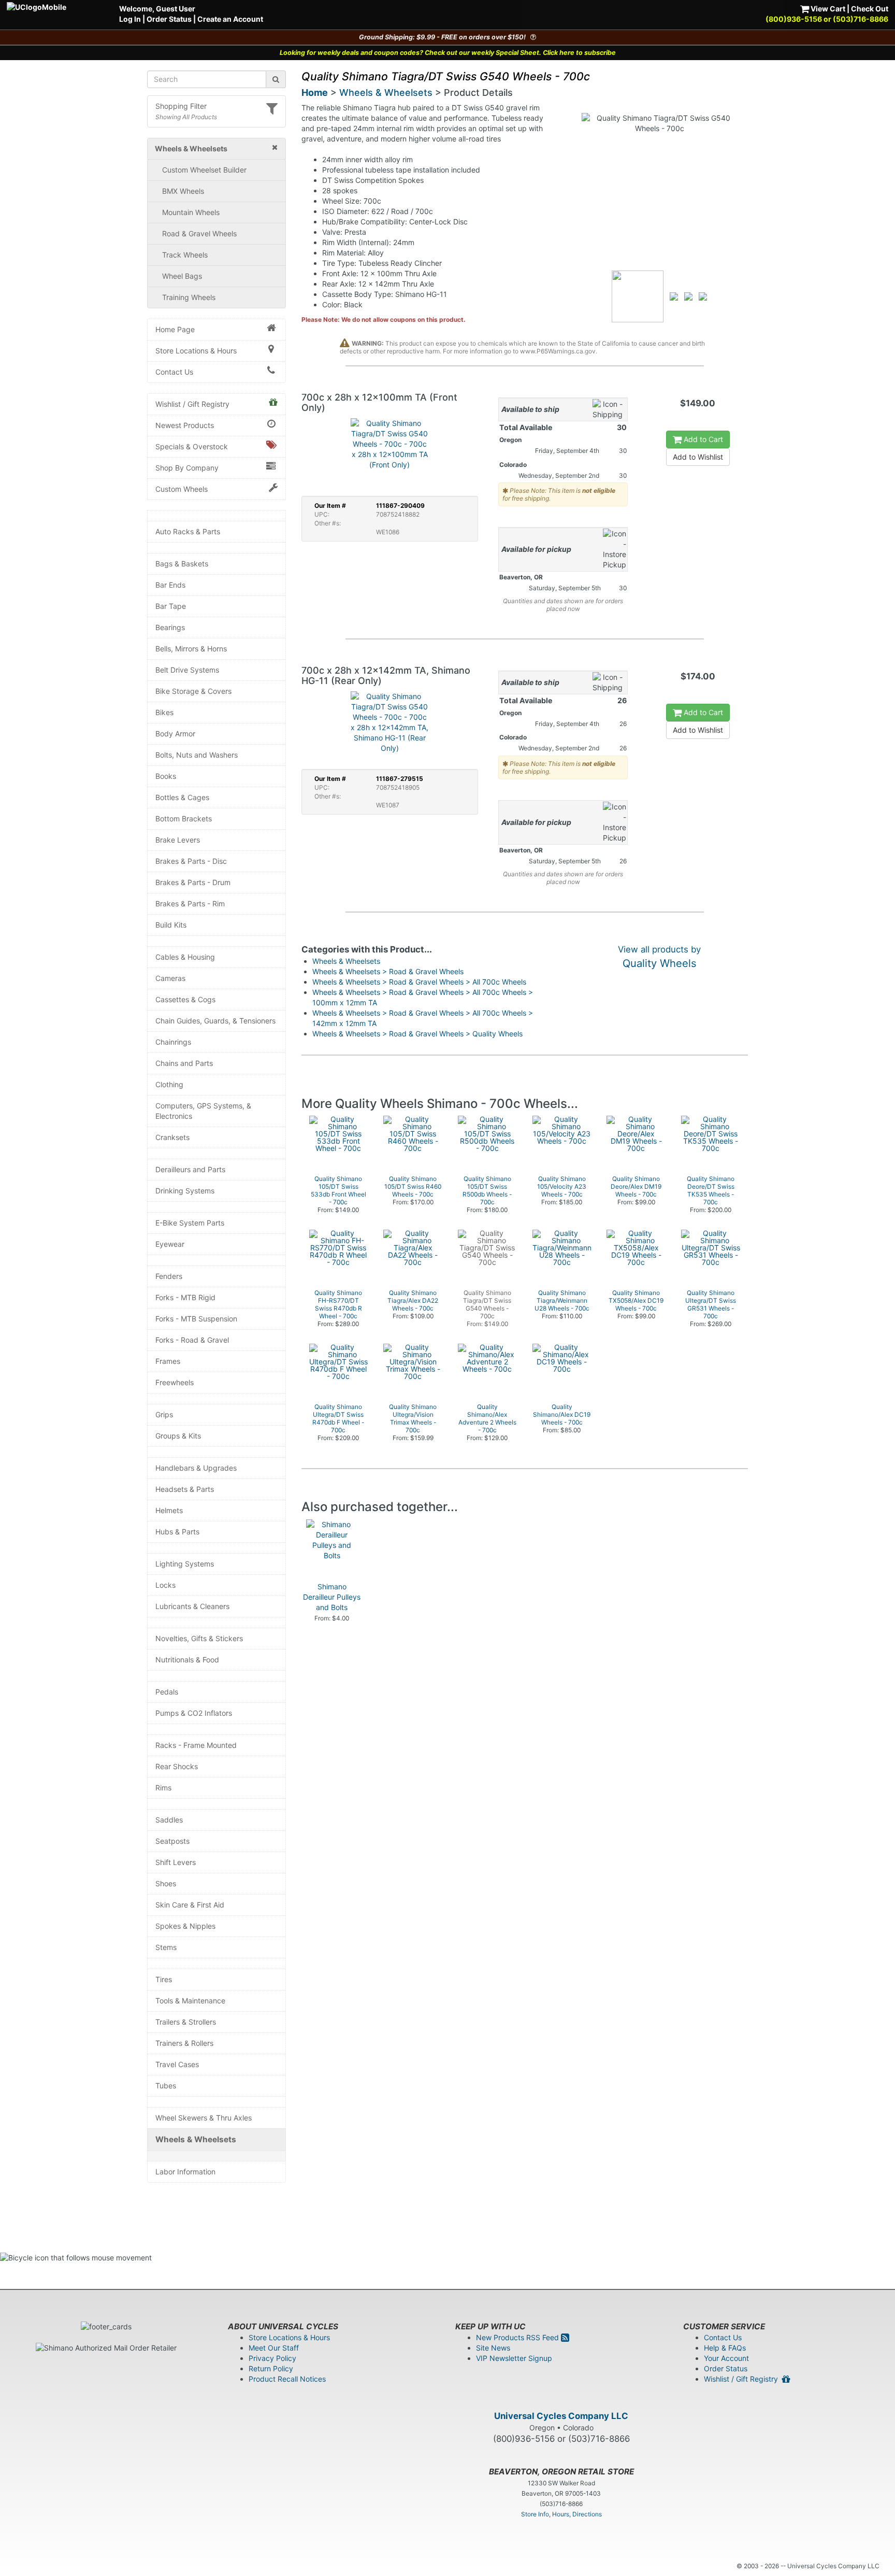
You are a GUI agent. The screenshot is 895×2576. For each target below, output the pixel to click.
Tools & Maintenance (190, 2001)
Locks (165, 1585)
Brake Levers (178, 840)
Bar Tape (171, 606)
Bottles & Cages (182, 797)
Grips (164, 1414)
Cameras (170, 978)
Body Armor (175, 734)
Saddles (169, 1820)
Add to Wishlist (698, 457)
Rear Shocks (177, 1766)
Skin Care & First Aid (190, 1905)
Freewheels (175, 1382)
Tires (164, 1979)
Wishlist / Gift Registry (192, 404)
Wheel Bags (182, 276)
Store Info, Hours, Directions (561, 2514)
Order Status (169, 19)
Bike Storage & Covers (193, 691)
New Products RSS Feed (518, 2337)
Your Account (726, 2358)
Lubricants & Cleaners (192, 1606)
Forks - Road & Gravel (192, 1340)
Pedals (167, 1692)
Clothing (169, 1084)
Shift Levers (176, 1862)
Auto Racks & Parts (188, 531)
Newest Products (185, 425)
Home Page (175, 329)
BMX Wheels (183, 191)
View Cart (827, 9)
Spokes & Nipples (185, 1926)
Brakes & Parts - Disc (191, 861)
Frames (168, 1361)
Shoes (166, 1883)
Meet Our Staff (274, 2348)
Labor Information (185, 2172)
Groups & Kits (178, 1436)
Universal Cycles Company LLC (561, 2416)
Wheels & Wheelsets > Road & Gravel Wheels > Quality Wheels (417, 1034)
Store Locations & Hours (196, 351)
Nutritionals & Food (187, 1660)
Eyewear (170, 1244)
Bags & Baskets (182, 564)
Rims (163, 1788)
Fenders (169, 1276)
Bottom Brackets (184, 819)
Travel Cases (177, 2064)
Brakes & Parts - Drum (193, 882)
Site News (493, 2348)
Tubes (166, 2086)
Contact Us (174, 372)
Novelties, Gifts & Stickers (199, 1638)
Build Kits (171, 925)
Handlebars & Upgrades (196, 1468)
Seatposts (172, 1841)
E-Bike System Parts (190, 1223)
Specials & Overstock (192, 446)
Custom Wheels (182, 489)
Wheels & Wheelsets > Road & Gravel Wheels (388, 971)
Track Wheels (185, 255)
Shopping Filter (181, 106)
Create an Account (230, 19)
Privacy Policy (272, 2358)
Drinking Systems (185, 1191)
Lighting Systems (185, 1564)
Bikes (164, 712)
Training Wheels (189, 297)
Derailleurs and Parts (190, 1169)
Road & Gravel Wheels (199, 233)
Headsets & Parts (185, 1489)
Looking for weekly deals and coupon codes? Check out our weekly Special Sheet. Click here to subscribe (448, 53)
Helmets (169, 1510)
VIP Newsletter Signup (514, 2358)
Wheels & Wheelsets (196, 2139)
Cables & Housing (185, 957)
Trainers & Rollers (184, 2043)
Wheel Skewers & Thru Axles (204, 2118)
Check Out (870, 9)
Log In (130, 19)
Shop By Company (187, 468)
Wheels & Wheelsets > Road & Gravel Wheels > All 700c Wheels (419, 982)
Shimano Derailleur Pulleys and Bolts (332, 1597)
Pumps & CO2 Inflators (194, 1713)
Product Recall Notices (287, 2379)
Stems (166, 1947)
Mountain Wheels (191, 212)
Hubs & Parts (177, 1532)
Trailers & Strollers (186, 2022)
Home (315, 92)
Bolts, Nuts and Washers (197, 755)
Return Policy (271, 2368)
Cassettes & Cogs (185, 999)
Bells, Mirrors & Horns (191, 649)
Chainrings (173, 1042)
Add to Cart (702, 439)
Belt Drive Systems (187, 670)
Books (166, 776)
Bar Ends (170, 585)
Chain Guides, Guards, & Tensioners (215, 1021)
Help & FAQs (725, 2348)
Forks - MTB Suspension (196, 1319)
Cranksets (172, 1137)
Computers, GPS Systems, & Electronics (203, 1111)
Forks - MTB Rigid (185, 1297)
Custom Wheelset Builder (204, 170)
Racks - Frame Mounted (196, 1745)
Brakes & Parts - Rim (190, 903)
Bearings (170, 627)
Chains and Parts (184, 1063)
